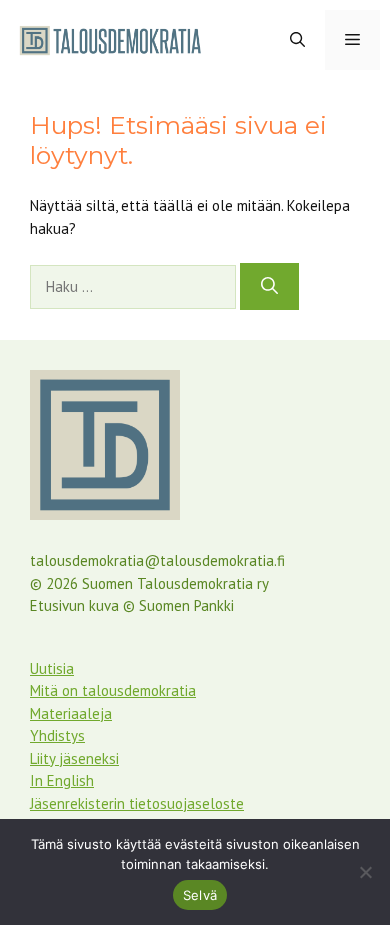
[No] (365, 872)
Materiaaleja (71, 713)
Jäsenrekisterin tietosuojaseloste (137, 803)
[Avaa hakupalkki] (297, 40)
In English (62, 780)
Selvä (200, 895)
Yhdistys (57, 735)
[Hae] (269, 287)
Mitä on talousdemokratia (113, 690)
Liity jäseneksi (74, 758)
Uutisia (52, 668)
